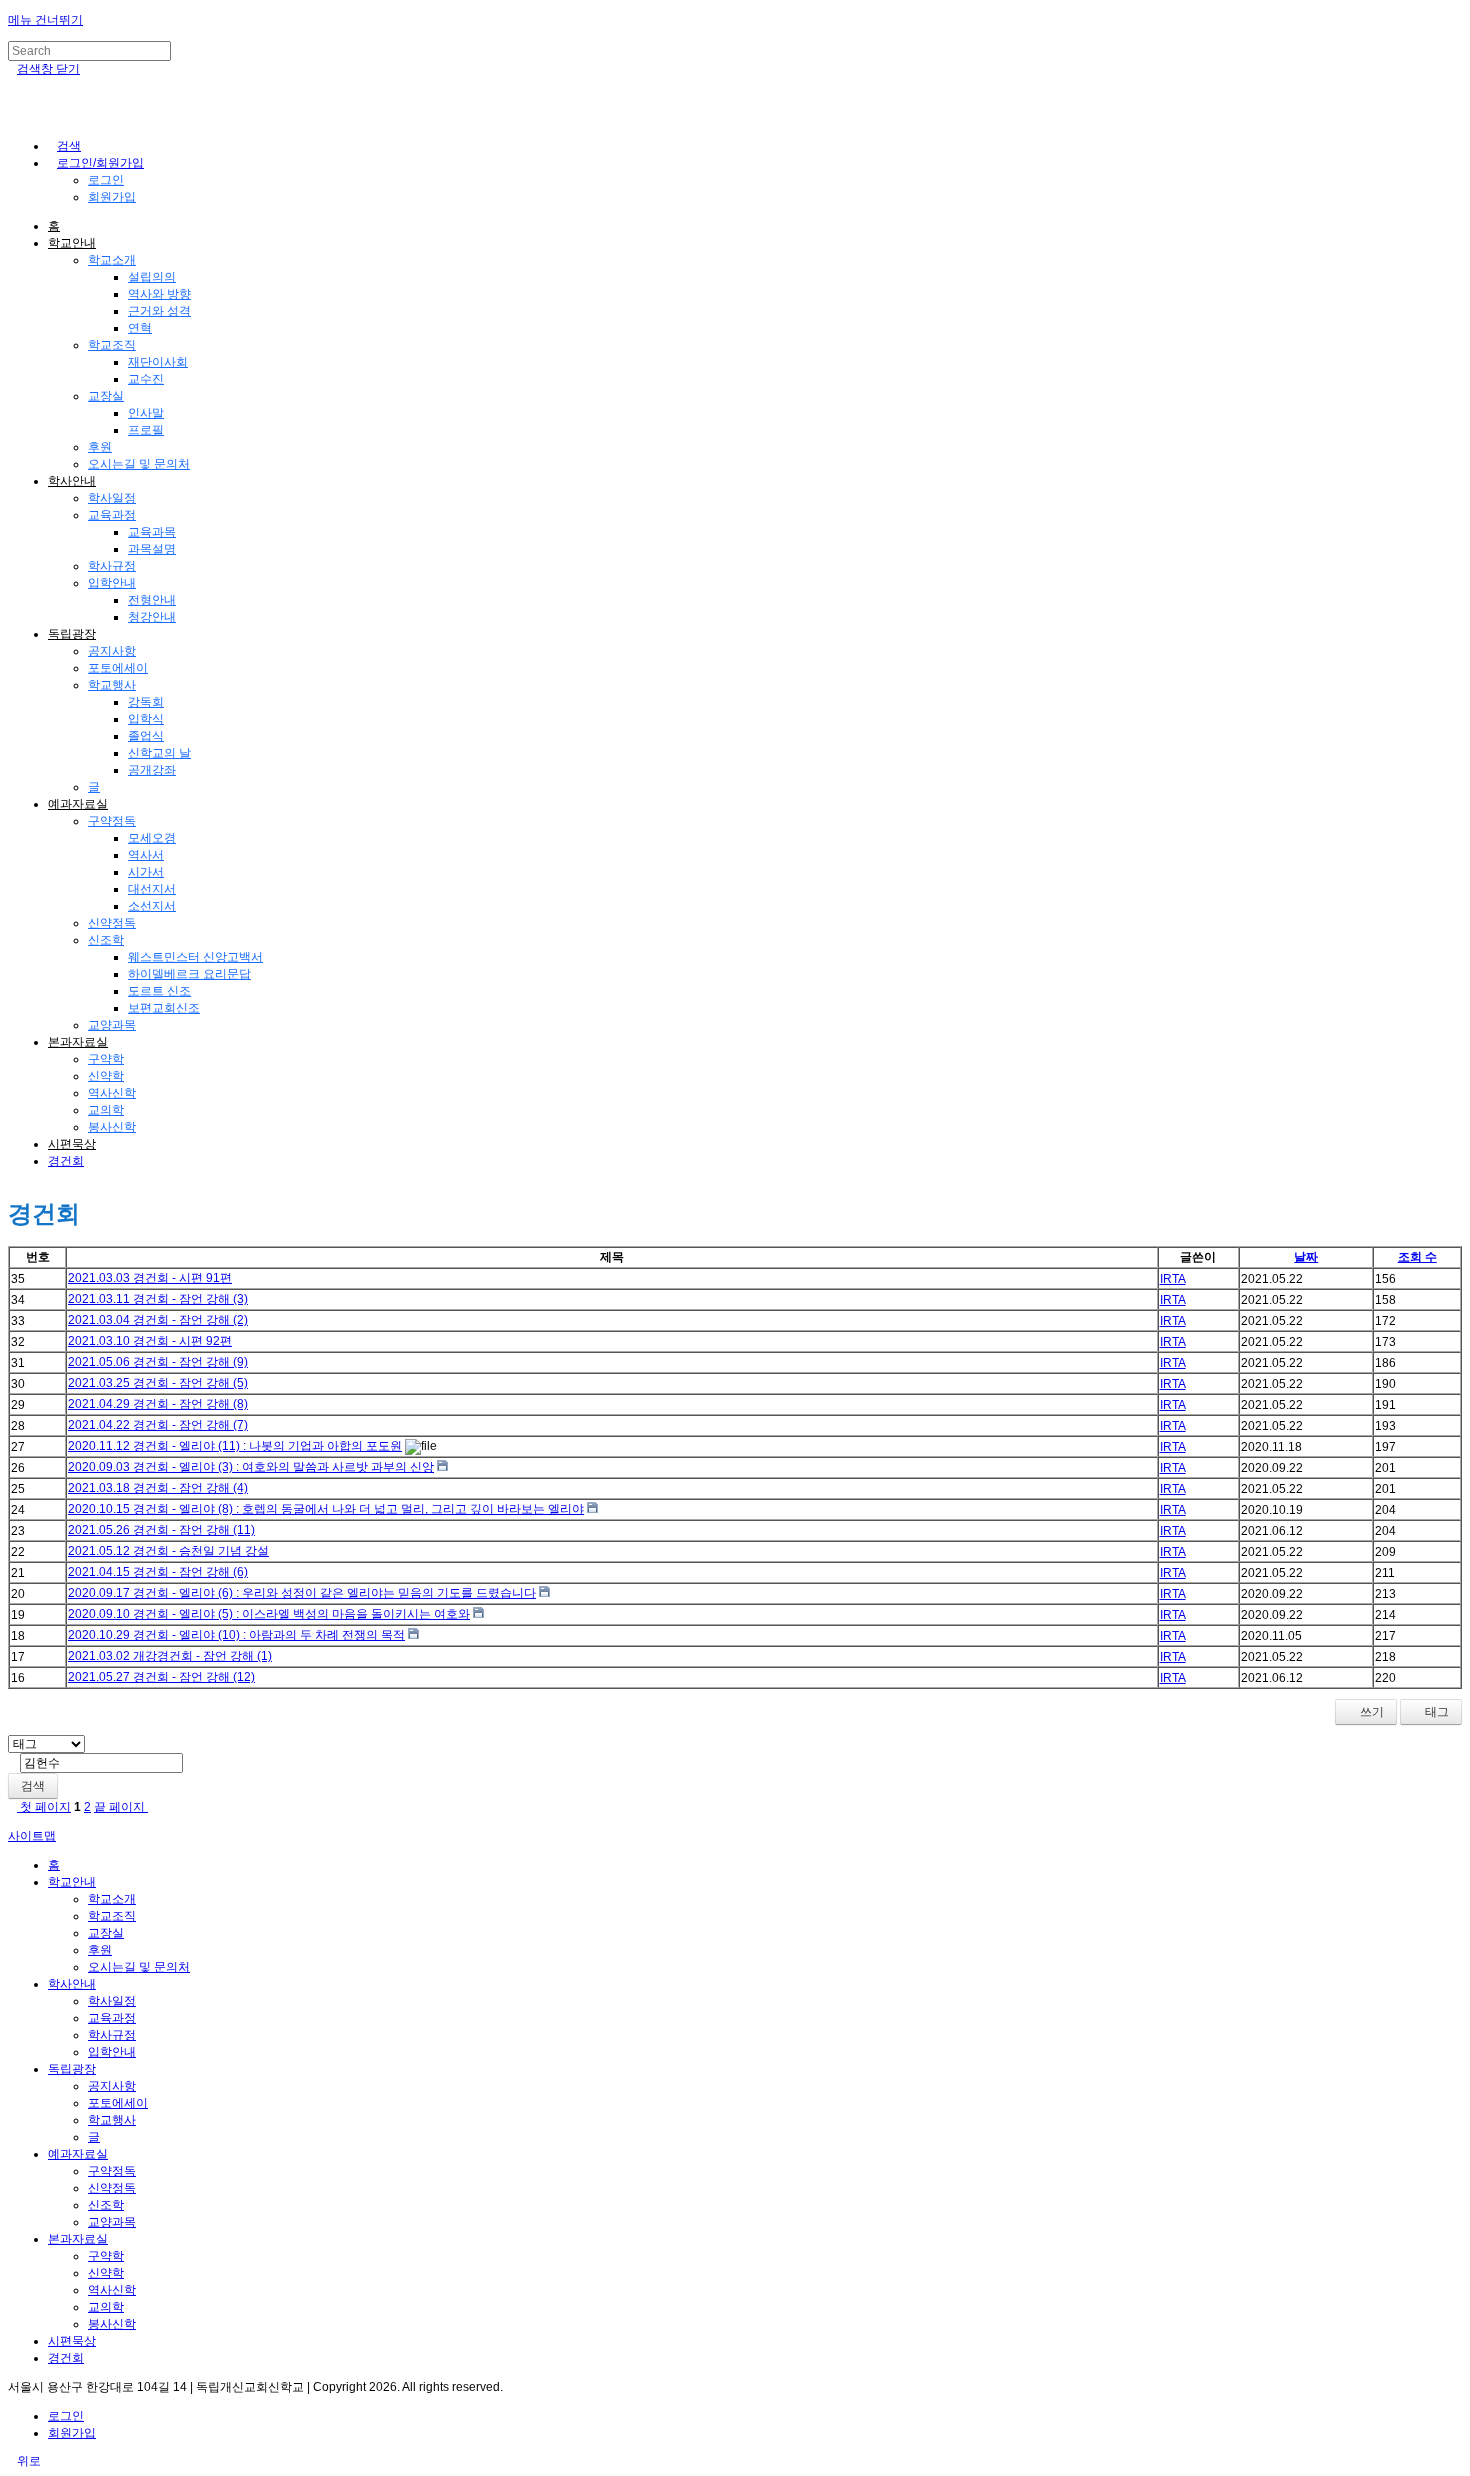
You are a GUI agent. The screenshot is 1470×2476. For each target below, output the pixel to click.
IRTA (1173, 1279)
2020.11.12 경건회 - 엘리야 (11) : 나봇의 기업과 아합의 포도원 (235, 1446)
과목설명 (152, 549)
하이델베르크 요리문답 (189, 974)
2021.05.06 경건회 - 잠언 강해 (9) (158, 1362)
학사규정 (112, 566)
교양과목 (112, 1025)
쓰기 (1370, 1712)
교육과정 (112, 515)
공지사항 (112, 651)
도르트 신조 (159, 991)
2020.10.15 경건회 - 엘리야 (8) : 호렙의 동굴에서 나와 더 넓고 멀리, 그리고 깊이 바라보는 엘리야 (326, 1509)
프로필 (146, 430)
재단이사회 (158, 362)
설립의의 (152, 277)
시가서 (146, 872)
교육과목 (152, 532)
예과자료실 (78, 804)
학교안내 (72, 243)
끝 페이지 (121, 1807)
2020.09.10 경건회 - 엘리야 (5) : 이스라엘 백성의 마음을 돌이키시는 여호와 (269, 1614)
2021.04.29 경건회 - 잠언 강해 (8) (158, 1404)
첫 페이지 (44, 1807)
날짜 (1306, 1257)
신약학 (106, 1076)
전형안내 (152, 600)
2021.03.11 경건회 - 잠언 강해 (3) (158, 1299)
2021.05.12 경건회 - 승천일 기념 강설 (168, 1551)
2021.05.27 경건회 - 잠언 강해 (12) (161, 1677)
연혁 (140, 328)
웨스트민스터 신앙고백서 (195, 957)
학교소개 (112, 260)
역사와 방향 (159, 294)
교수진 (146, 379)
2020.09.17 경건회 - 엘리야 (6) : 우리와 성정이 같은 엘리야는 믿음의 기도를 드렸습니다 (302, 1593)
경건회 (66, 1161)
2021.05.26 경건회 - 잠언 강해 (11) (161, 1530)
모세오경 (152, 838)
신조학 (106, 940)
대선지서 (152, 889)
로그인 (106, 180)
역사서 (146, 855)
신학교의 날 (159, 753)
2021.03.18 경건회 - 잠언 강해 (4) (158, 1488)
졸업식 (146, 736)
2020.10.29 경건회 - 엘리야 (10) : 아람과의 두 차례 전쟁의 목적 (236, 1635)
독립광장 (72, 634)
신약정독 (112, 923)
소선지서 (152, 906)
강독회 (146, 702)
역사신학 (112, 1093)
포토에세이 (118, 668)
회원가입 (112, 197)
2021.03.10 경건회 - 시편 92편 (150, 1341)
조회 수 (1417, 1257)
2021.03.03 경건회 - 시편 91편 (150, 1278)
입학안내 (112, 583)
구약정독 (112, 821)
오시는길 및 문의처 (139, 464)
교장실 (106, 396)
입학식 (146, 719)
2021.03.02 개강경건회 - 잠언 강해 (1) (170, 1656)
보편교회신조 (164, 1008)
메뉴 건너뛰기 (45, 20)
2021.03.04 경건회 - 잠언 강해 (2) (158, 1320)
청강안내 (152, 617)
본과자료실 (78, 1042)
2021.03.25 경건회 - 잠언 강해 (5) (158, 1383)
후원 (100, 447)
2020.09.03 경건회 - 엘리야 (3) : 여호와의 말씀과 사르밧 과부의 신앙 (251, 1467)
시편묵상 (72, 1144)
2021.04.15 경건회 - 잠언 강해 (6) (158, 1572)
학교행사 (112, 685)
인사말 (146, 413)
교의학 (106, 1110)
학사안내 (72, 481)
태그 (1435, 1712)
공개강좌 (152, 770)
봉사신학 (112, 1127)
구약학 (106, 1059)
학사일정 (112, 498)
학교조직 (112, 345)
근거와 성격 (159, 311)
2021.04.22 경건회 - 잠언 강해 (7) (158, 1425)
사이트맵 (32, 1836)
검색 (33, 1786)
